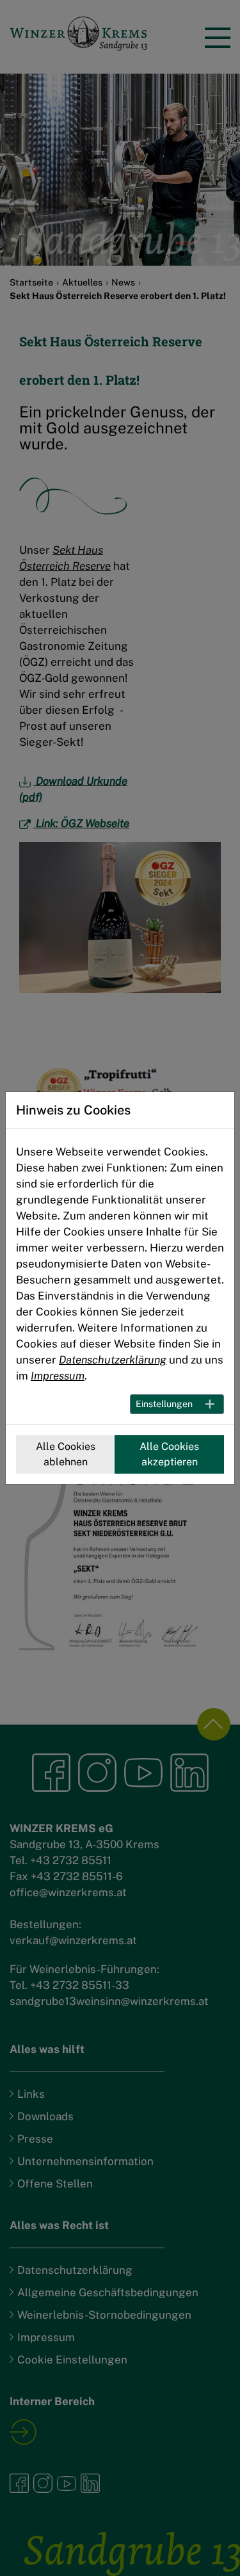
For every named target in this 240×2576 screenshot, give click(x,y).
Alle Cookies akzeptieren (169, 1454)
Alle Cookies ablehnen (66, 1454)
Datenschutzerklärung (113, 1360)
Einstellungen (164, 1404)
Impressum (58, 1376)
